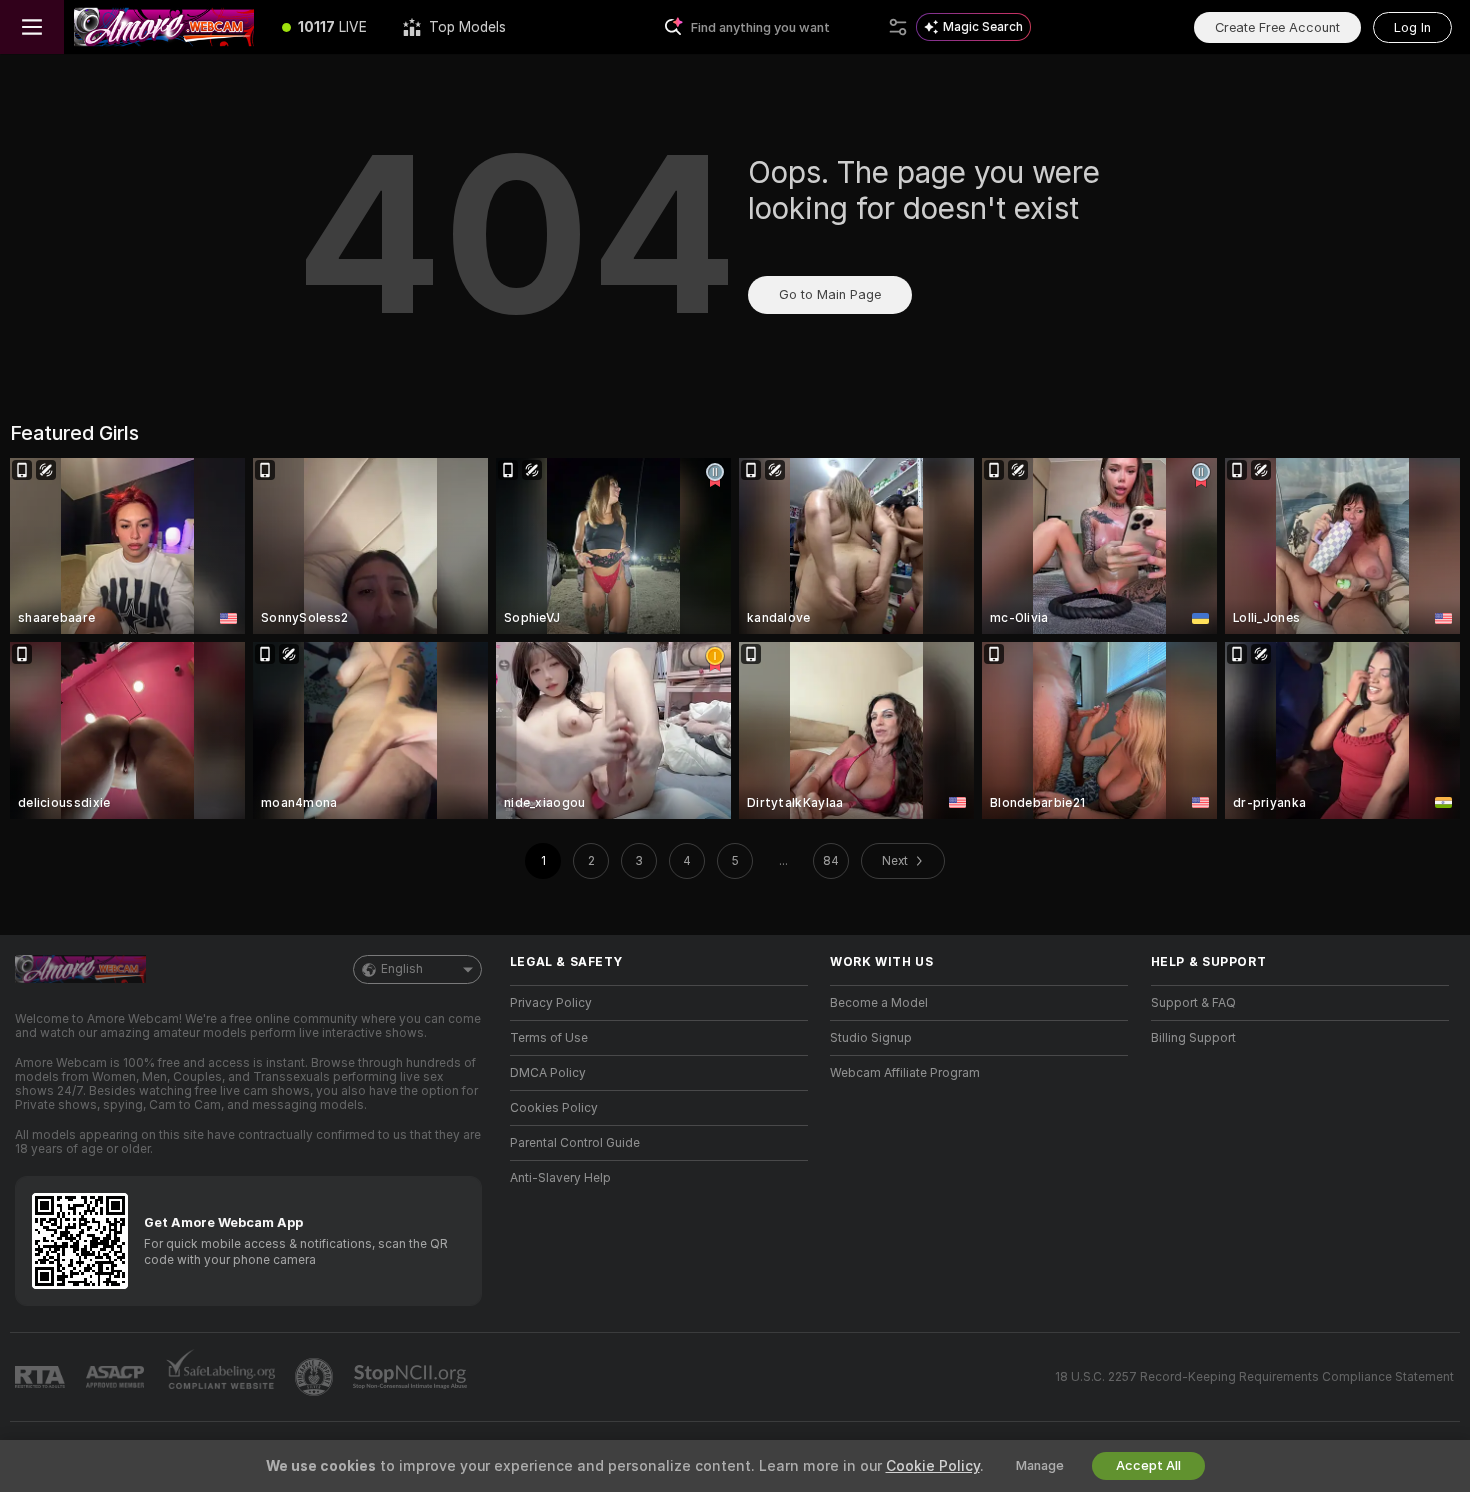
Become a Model (879, 1003)
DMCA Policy (548, 1073)
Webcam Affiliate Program (905, 1073)
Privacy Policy (551, 1003)
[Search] (898, 27)
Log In (1412, 27)
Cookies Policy (554, 1108)
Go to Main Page (830, 294)
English (402, 969)
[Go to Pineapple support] (316, 1377)
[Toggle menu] (32, 27)
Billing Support (1193, 1038)
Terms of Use (549, 1038)
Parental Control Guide (575, 1143)
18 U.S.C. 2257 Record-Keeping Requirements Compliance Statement (1254, 1377)
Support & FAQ (1193, 1003)
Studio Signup (871, 1038)
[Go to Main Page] (164, 27)
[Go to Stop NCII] (412, 1377)
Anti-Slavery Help (560, 1178)
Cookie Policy (933, 1466)
